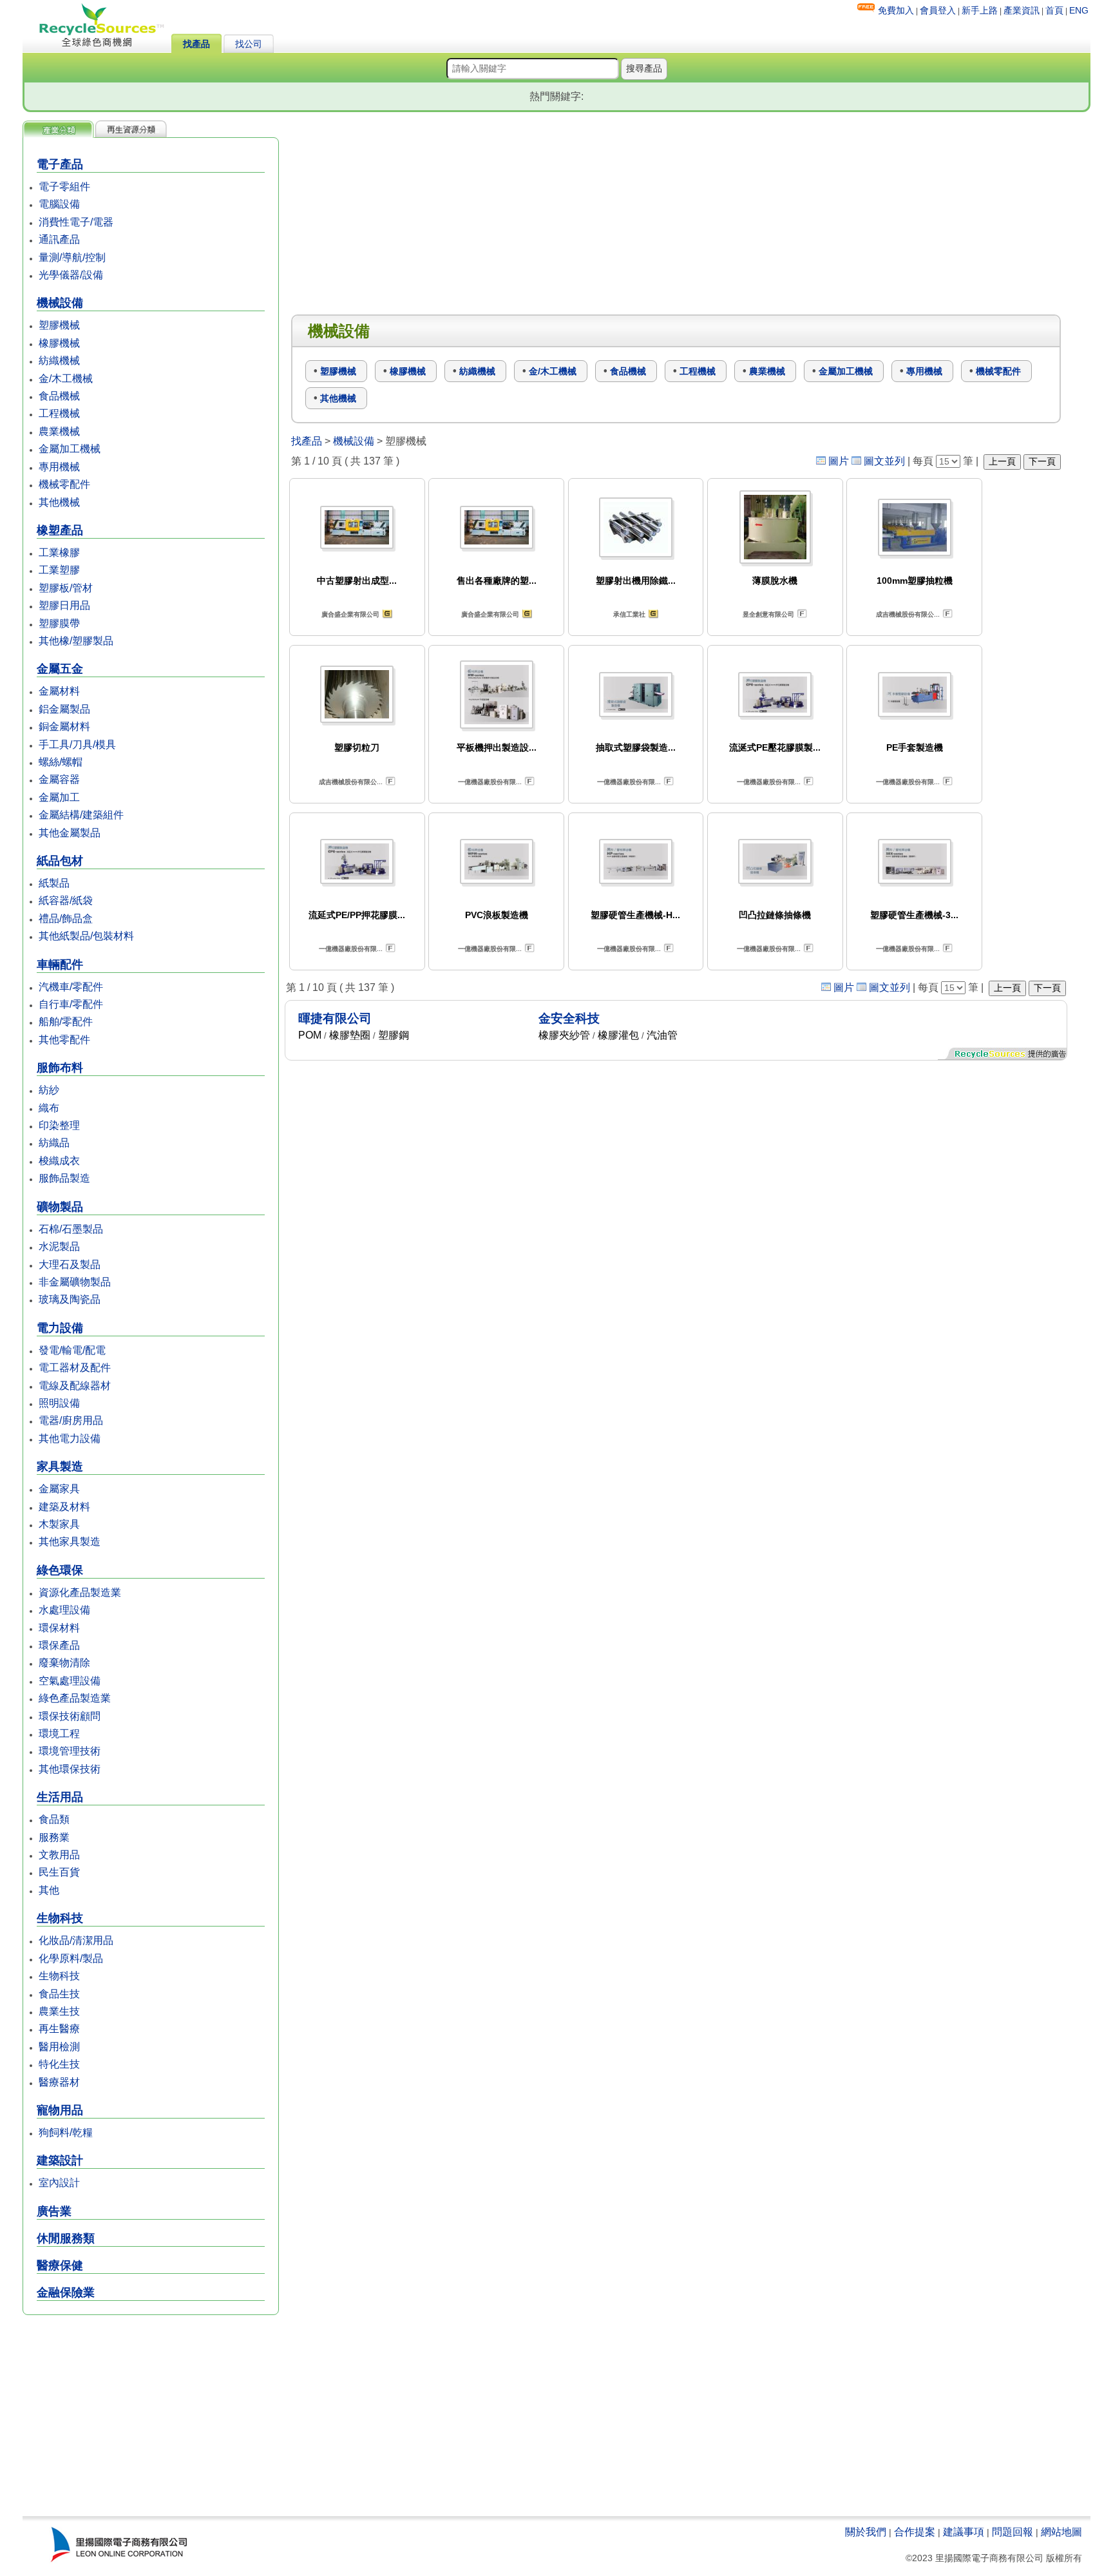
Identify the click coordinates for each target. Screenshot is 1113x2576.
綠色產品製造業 (75, 1698)
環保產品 (59, 1645)
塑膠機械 (59, 325)
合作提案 (915, 2532)
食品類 (54, 1819)
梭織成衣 (59, 1161)
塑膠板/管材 (66, 588)
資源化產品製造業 (80, 1592)
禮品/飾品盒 (66, 918)
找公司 (249, 44)
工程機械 (59, 413)
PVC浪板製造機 (497, 915)
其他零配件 (64, 1040)
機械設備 (354, 441)
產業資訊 (1022, 10)
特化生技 (59, 2064)
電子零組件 (64, 187)
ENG (1079, 10)
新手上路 (980, 10)
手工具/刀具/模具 (77, 745)
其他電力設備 (70, 1438)
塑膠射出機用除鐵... (636, 581)
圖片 (839, 461)
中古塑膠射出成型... (357, 581)
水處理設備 (64, 1610)
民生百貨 (59, 1872)
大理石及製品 (70, 1264)
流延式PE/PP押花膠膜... (357, 915)
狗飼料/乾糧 (66, 2132)
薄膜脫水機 (775, 581)
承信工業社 (629, 614)
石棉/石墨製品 (71, 1229)
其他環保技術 (70, 1769)
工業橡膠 (59, 553)
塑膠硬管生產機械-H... (635, 915)
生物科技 (59, 1976)
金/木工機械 (66, 379)
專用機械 (59, 467)
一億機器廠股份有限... (490, 782)
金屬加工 (59, 797)
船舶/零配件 (66, 1022)
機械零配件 (64, 484)
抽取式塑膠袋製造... (636, 747)
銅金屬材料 (64, 726)
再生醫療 (59, 2029)
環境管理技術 (70, 1751)
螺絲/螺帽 (61, 762)
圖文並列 (884, 461)
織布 (49, 1108)
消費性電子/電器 (76, 222)
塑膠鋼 (394, 1035)
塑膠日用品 (64, 605)
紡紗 (49, 1090)
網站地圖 (1061, 2532)
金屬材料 (59, 691)
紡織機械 (59, 360)
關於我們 (866, 2532)
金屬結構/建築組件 (81, 815)
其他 (49, 1890)
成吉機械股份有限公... (908, 614)
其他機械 (59, 502)
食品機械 (59, 396)
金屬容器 (59, 779)
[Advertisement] (151, 2417)
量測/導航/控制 (72, 257)
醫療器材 (59, 2082)
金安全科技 (569, 1018)
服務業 (54, 1837)
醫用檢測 (59, 2047)
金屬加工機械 (70, 449)
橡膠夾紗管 (564, 1035)
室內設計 (59, 2183)
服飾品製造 (64, 1178)
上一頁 (1002, 461)
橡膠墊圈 (350, 1035)
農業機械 (59, 431)
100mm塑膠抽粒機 (915, 581)
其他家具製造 (70, 1542)
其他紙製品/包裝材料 (86, 936)
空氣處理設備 (70, 1681)
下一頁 (1042, 461)
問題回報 (1013, 2532)
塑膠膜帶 (59, 623)
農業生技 (59, 2011)
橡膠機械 (59, 343)
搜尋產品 (644, 68)
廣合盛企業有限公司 (350, 614)
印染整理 (59, 1125)
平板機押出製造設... (497, 747)
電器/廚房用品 (71, 1420)
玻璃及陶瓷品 (70, 1299)
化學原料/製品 (71, 1958)
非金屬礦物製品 (75, 1282)
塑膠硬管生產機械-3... (914, 915)
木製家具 (59, 1524)
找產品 (196, 44)
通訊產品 (59, 239)
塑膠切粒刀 (357, 747)
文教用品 (59, 1855)
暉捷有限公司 (335, 1018)
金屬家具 (59, 1489)
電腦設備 (59, 204)
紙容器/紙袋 (66, 900)
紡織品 (54, 1143)
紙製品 (54, 883)
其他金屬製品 (70, 833)
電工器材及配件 (75, 1368)
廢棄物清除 (64, 1663)
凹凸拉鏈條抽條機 (775, 915)
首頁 (1054, 10)
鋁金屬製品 (64, 709)
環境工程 (59, 1734)
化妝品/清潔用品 (76, 1940)
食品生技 (59, 1994)
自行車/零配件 (71, 1004)
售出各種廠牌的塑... (497, 581)
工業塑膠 (59, 570)
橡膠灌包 (618, 1035)
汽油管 (662, 1035)
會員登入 (938, 10)
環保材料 (59, 1628)
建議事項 (964, 2532)
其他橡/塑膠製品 (76, 641)
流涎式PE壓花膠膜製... (775, 747)
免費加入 (896, 10)
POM (310, 1035)
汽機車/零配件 (71, 987)
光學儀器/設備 (71, 275)
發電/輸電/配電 (72, 1350)
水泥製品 (59, 1246)
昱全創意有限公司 (768, 614)
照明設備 (59, 1403)
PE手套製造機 (915, 747)
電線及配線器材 (75, 1386)
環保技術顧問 (70, 1716)
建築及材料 (64, 1507)
